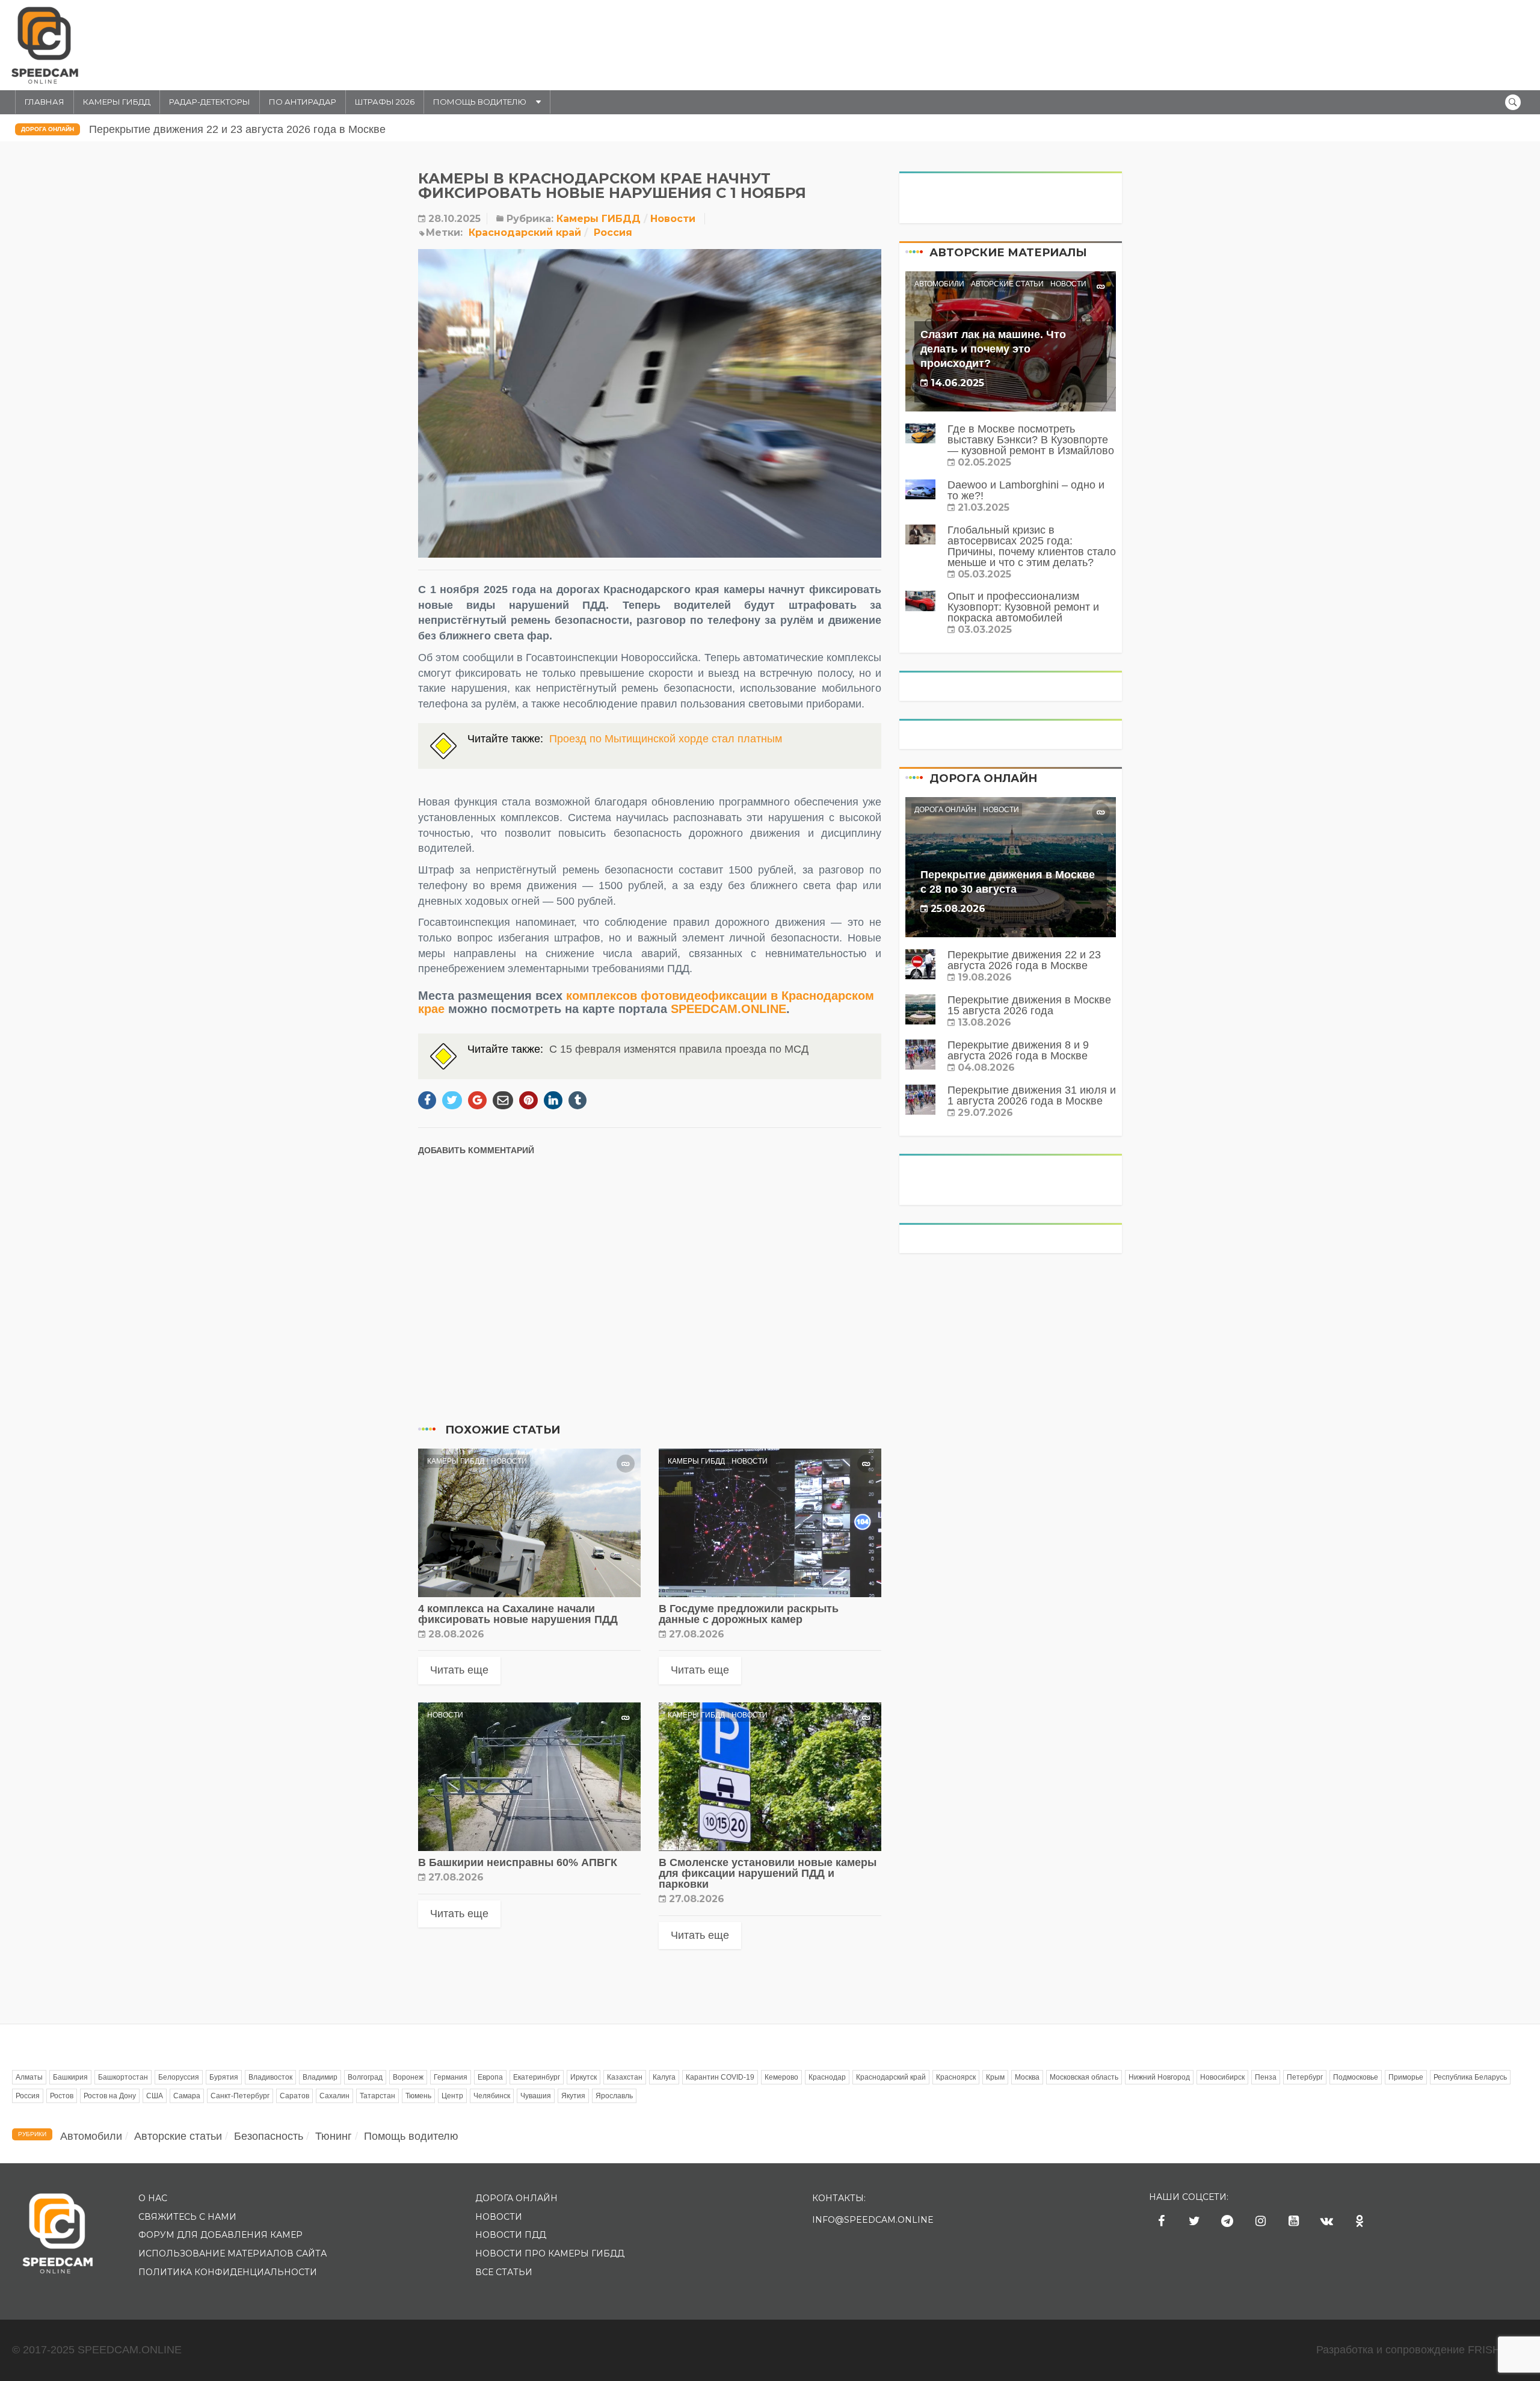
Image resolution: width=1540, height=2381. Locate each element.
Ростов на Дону (110, 2096)
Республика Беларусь (1470, 2077)
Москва (1027, 2077)
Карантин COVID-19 (720, 2077)
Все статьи (504, 2272)
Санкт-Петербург (240, 2096)
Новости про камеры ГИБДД (550, 2253)
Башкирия (70, 2077)
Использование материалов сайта (233, 2253)
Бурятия (224, 2077)
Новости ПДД (511, 2235)
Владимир (320, 2077)
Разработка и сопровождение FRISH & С (1422, 2350)
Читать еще (459, 1670)
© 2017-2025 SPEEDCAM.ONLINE (97, 2350)
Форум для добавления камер (220, 2235)
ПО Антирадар (303, 102)
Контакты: (839, 2198)
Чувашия (536, 2096)
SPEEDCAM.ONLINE (728, 1009)
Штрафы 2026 (385, 102)
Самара (187, 2096)
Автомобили (939, 284)
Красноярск (956, 2077)
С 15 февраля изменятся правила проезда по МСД (679, 1049)
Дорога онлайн (48, 129)
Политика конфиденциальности (228, 2272)
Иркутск (584, 2077)
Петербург (1305, 2077)
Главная (45, 102)
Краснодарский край (525, 233)
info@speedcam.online (873, 2220)
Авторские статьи (1007, 284)
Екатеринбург (537, 2077)
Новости (673, 219)
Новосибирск (1222, 2077)
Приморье (1406, 2077)
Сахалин (334, 2096)
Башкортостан (123, 2077)
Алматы (29, 2077)
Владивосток (270, 2077)
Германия (451, 2077)
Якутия (573, 2096)
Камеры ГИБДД (117, 102)
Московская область (1084, 2077)
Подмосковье (1356, 2077)
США (155, 2096)
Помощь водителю (480, 102)
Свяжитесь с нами (187, 2217)
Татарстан (377, 2096)
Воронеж (408, 2077)
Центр (452, 2096)
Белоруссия (179, 2077)
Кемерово (781, 2077)
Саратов (294, 2096)
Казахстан (625, 2077)
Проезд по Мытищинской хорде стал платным (666, 739)
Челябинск (492, 2096)
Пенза (1266, 2077)
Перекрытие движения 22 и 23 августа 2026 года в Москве (236, 129)
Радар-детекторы (210, 102)
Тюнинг (334, 2136)
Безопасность (269, 2136)
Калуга (664, 2077)
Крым (995, 2077)
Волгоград (365, 2077)
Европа (490, 2077)
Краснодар (827, 2077)
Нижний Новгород (1159, 2077)
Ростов (62, 2096)
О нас (153, 2198)
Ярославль (614, 2096)
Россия (613, 233)
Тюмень (418, 2096)
